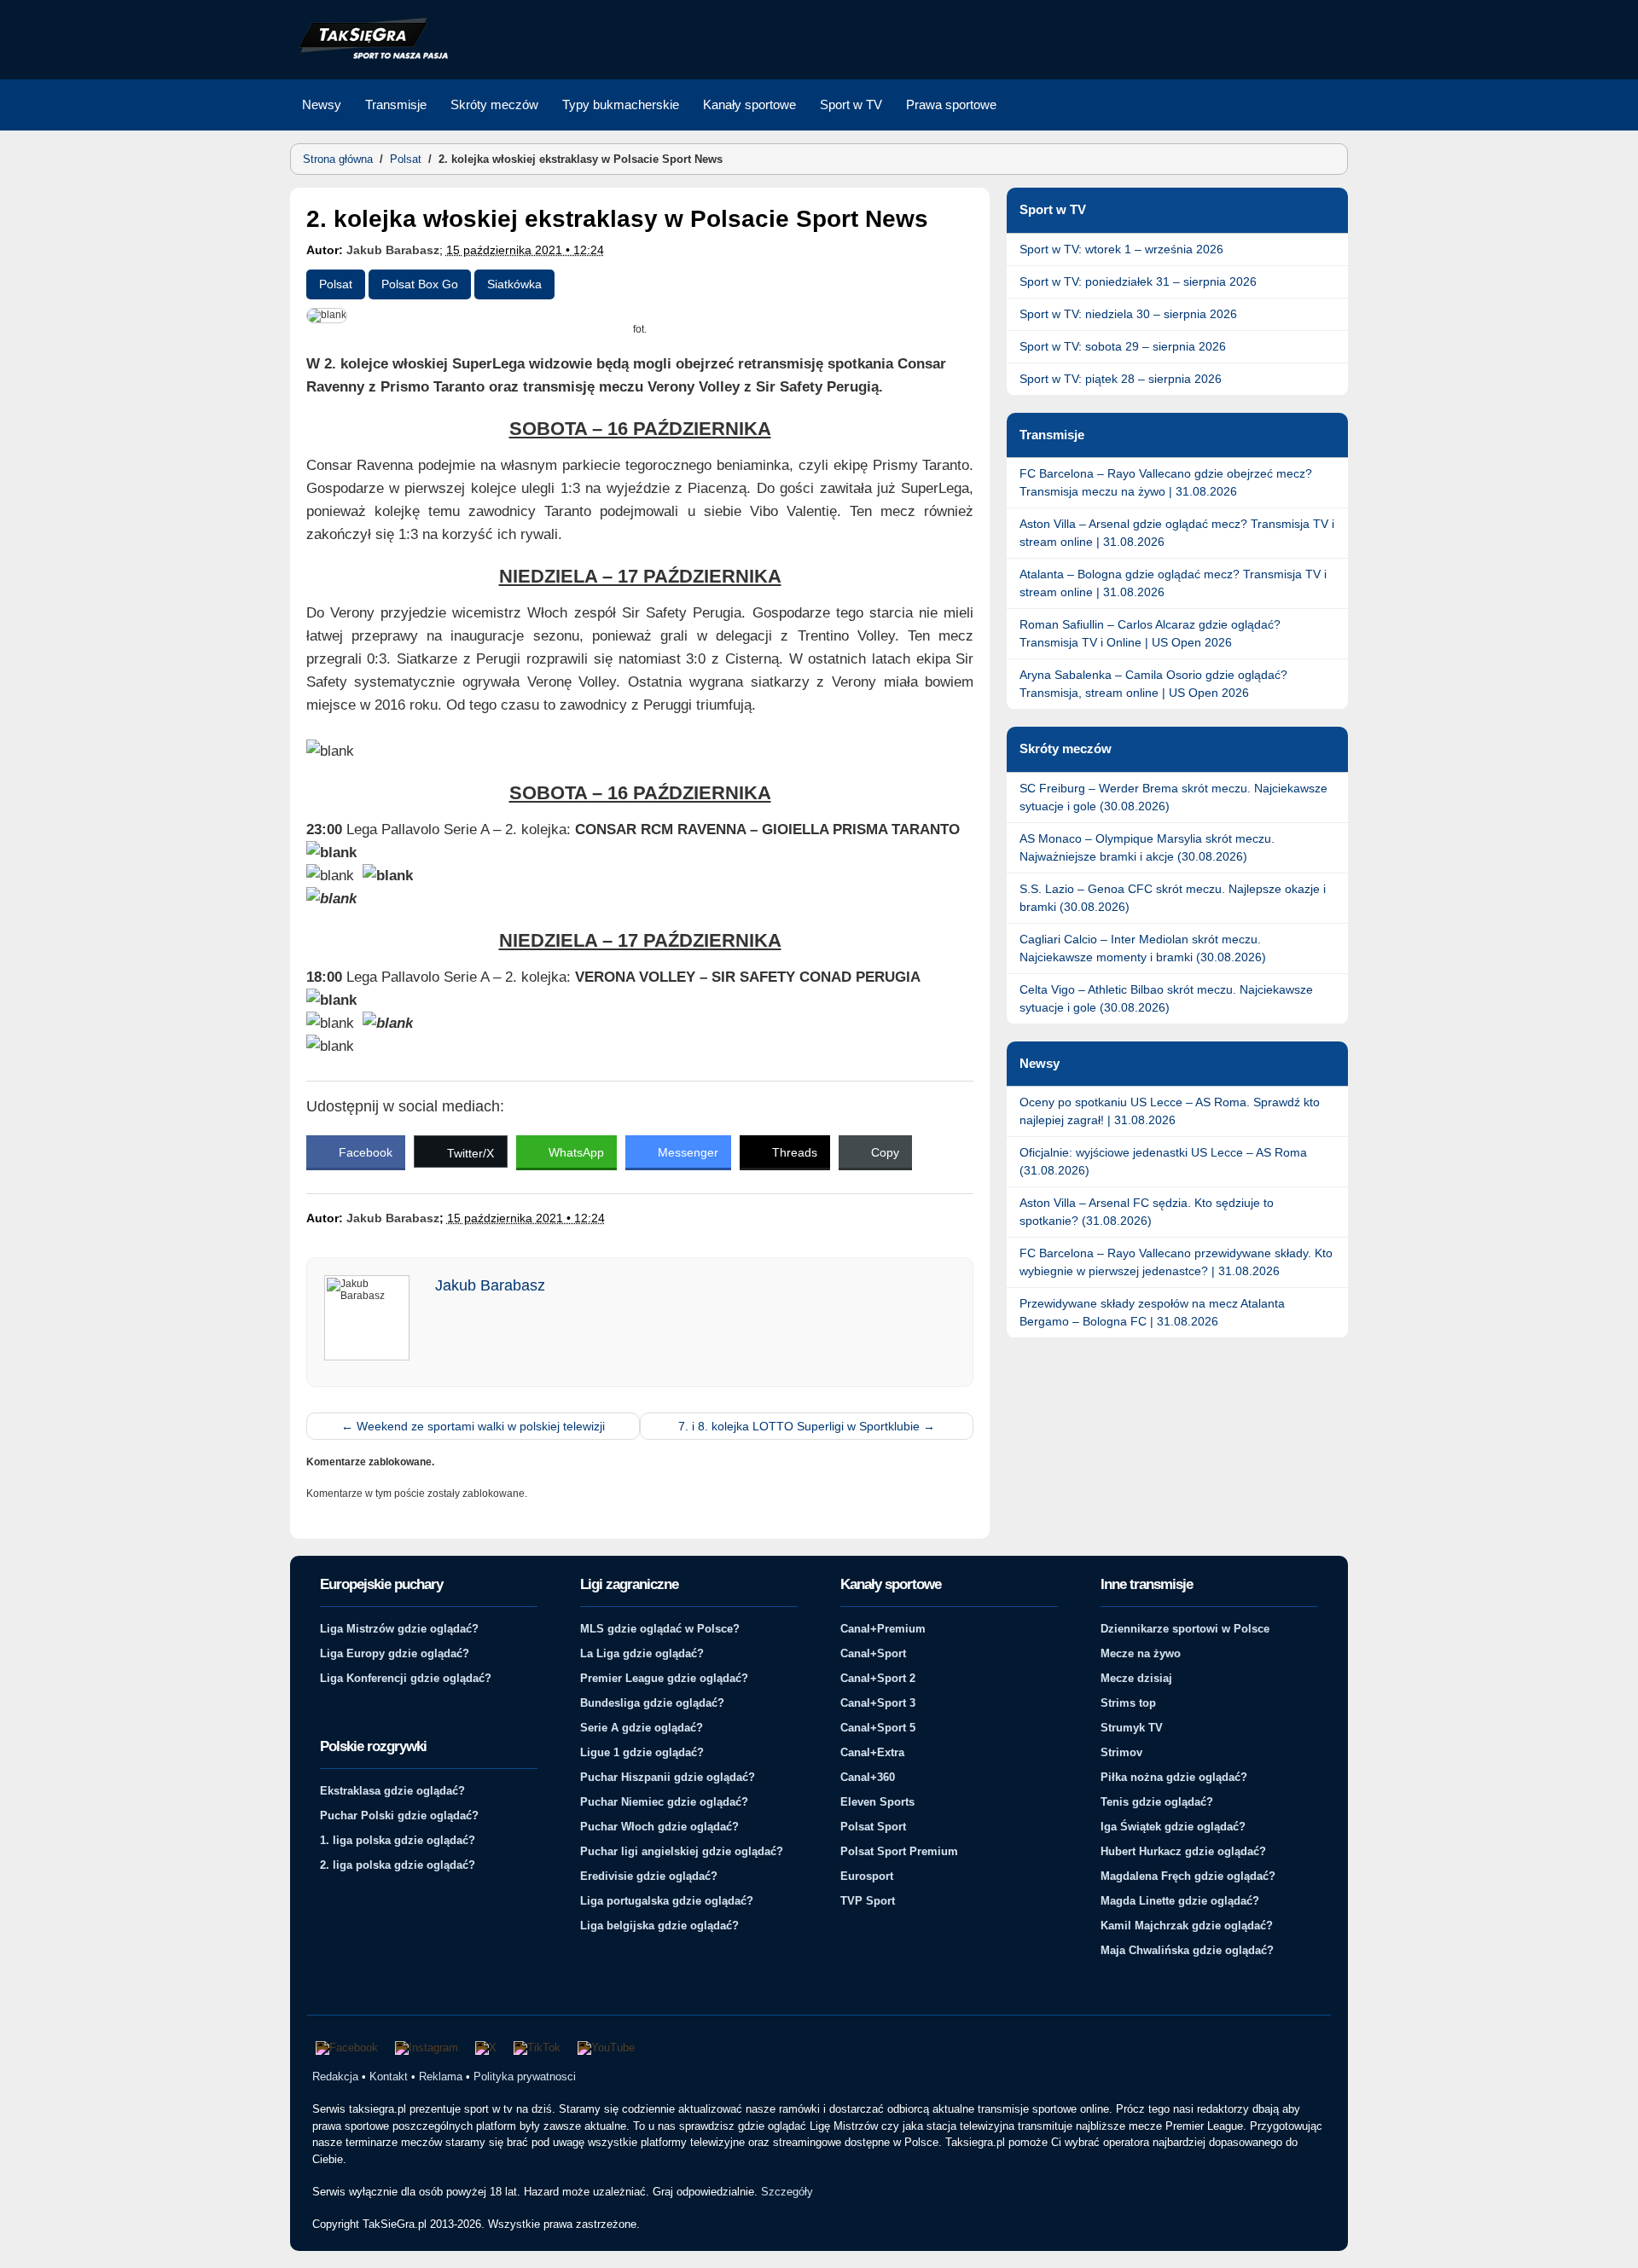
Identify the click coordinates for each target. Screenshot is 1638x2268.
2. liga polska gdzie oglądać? (398, 1865)
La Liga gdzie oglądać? (642, 1653)
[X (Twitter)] (486, 2048)
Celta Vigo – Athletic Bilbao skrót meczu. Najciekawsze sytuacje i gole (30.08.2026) (1166, 998)
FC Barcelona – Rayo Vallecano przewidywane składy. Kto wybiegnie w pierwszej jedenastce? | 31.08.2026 (1176, 1262)
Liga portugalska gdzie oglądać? (667, 1901)
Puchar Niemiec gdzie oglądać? (664, 1802)
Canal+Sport (873, 1653)
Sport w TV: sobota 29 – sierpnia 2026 (1123, 346)
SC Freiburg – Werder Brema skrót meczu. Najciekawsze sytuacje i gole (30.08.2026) (1173, 797)
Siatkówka (514, 284)
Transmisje (396, 104)
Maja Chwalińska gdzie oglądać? (1187, 1950)
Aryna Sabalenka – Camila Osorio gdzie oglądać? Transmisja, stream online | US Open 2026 (1153, 684)
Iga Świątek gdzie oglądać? (1173, 1827)
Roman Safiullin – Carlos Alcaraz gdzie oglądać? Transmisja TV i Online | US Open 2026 (1150, 633)
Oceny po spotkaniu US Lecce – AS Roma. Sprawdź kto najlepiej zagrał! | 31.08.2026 (1170, 1111)
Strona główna (338, 159)
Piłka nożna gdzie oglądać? (1174, 1777)
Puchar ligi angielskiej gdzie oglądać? (682, 1851)
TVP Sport (868, 1901)
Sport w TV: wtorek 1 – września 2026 (1121, 249)
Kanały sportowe (749, 104)
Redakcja (335, 2077)
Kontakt (389, 2077)
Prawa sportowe (951, 104)
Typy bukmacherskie (621, 104)
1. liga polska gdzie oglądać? (398, 1840)
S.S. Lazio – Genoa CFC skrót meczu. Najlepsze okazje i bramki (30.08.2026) (1173, 898)
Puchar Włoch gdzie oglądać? (659, 1827)
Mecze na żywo (1141, 1653)
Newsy (322, 104)
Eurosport (867, 1876)
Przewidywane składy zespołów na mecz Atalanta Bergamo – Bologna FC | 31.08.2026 (1152, 1312)
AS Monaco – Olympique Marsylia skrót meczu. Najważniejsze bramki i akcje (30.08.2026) (1147, 847)
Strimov (1121, 1752)
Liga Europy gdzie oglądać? (395, 1653)
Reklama (441, 2077)
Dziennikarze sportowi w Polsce (1185, 1629)
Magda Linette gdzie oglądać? (1180, 1901)
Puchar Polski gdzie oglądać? (399, 1816)
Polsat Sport (873, 1827)
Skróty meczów (494, 104)
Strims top (1128, 1703)
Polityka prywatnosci (525, 2077)
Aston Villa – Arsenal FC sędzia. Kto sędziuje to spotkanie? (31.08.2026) (1147, 1212)
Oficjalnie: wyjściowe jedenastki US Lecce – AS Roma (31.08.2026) (1163, 1161)
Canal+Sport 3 (878, 1703)
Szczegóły (787, 2192)
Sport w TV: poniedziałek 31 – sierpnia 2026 (1138, 281)
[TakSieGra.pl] (369, 56)
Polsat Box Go (420, 284)
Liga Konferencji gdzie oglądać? (406, 1678)
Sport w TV (851, 104)
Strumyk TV (1132, 1728)
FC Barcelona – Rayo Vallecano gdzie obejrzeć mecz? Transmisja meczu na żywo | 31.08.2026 (1166, 482)
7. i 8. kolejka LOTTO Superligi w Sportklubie (807, 1426)
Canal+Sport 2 (878, 1678)
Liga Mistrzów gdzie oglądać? (399, 1629)
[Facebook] (347, 2048)
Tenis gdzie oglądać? (1157, 1802)
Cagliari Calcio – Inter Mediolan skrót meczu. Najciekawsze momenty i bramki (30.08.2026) (1143, 948)
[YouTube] (606, 2048)
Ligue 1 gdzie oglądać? (642, 1752)
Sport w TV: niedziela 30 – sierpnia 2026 (1128, 314)
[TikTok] (537, 2048)
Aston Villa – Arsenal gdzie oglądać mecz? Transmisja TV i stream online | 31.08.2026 (1177, 533)
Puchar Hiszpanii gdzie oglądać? (668, 1777)
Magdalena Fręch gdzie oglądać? (1188, 1876)
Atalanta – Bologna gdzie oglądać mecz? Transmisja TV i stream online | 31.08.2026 (1173, 583)
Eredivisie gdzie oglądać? (649, 1876)
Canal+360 (868, 1777)
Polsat (406, 159)
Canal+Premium (883, 1629)
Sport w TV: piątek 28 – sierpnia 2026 (1121, 379)
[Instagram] (427, 2048)
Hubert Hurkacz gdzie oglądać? (1183, 1851)
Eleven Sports (877, 1802)
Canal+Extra (872, 1752)
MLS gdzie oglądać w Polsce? (660, 1629)
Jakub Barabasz (393, 250)
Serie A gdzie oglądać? (642, 1728)
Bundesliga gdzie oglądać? (652, 1703)
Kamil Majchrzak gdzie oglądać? (1187, 1926)
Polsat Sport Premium (899, 1851)
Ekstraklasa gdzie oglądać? (392, 1791)
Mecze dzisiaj (1136, 1678)
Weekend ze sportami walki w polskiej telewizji (473, 1426)
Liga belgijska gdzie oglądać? (659, 1926)
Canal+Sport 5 (878, 1728)
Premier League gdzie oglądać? (664, 1678)
